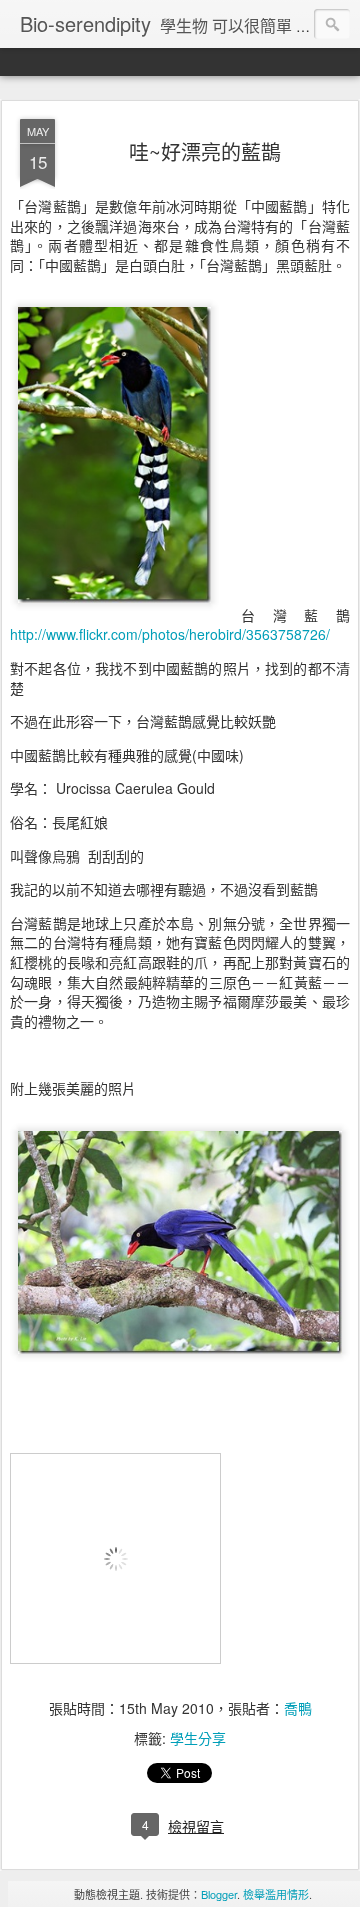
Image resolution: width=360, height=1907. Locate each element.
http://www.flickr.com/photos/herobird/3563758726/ (170, 634)
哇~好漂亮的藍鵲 (205, 151)
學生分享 (198, 1738)
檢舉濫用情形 (276, 1894)
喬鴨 (298, 1708)
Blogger (219, 1894)
